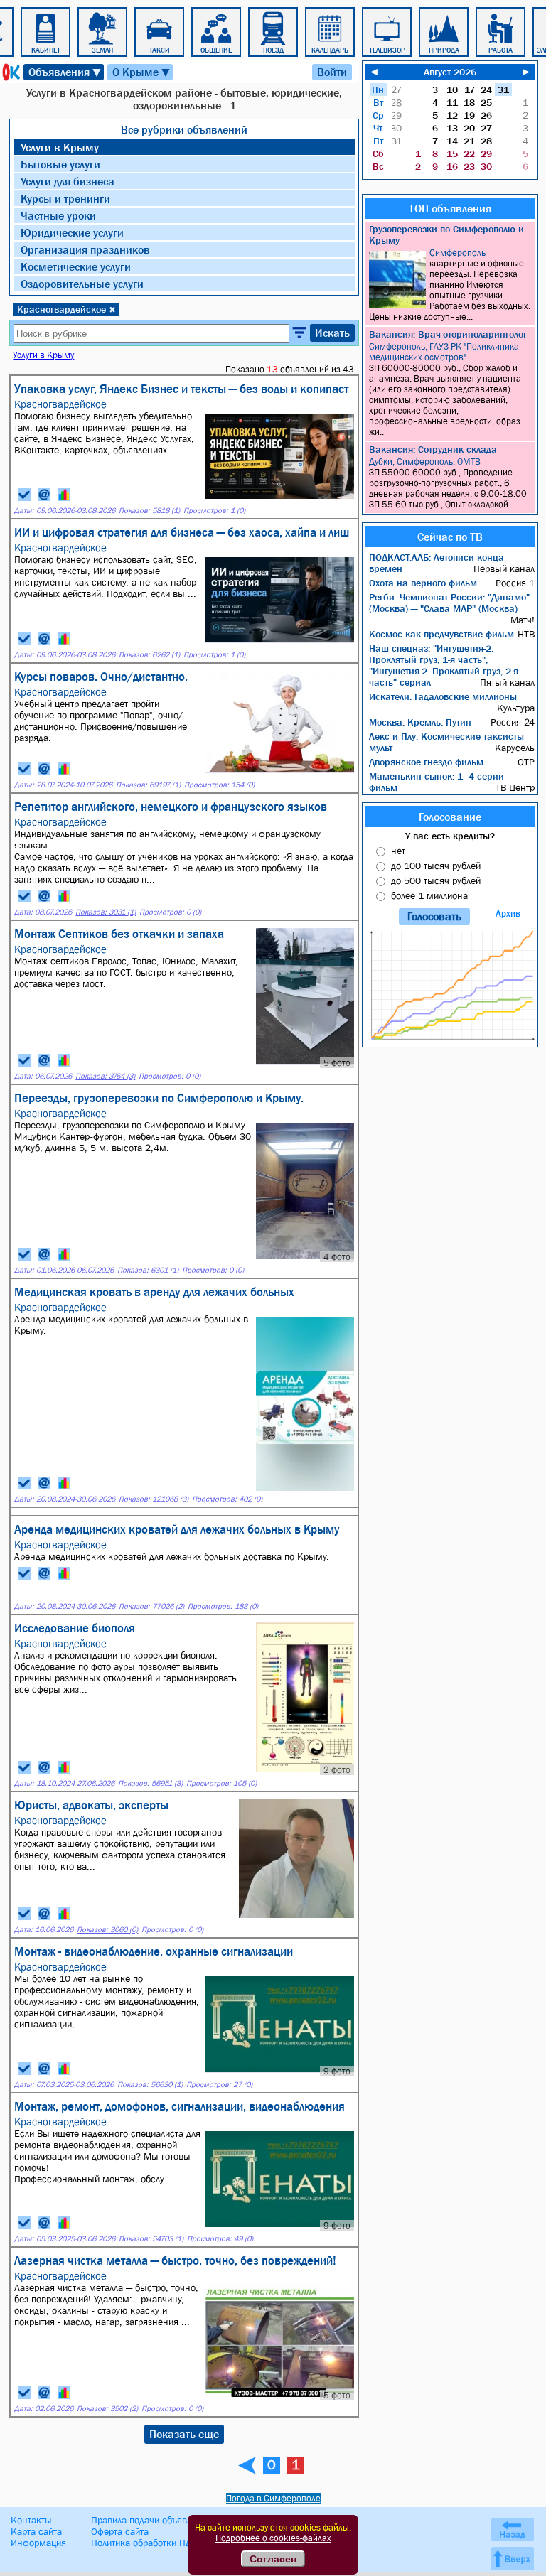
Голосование (450, 817)
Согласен (273, 2559)
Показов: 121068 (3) (154, 1499)
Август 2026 (450, 72)
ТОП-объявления (450, 208)
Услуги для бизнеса (68, 181)
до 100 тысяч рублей (436, 866)
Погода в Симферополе (273, 2498)
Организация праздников (85, 249)
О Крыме (142, 72)
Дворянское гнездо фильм (426, 762)
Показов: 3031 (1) (106, 912)
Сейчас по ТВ (450, 537)
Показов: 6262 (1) (149, 655)
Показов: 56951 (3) (150, 1783)
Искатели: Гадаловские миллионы (443, 696)
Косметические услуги (76, 266)
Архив (508, 914)
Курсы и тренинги (65, 198)
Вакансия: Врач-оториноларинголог (448, 334)
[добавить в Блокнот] (24, 495)
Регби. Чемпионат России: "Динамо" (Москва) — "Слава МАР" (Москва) (449, 603)
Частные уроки (58, 215)
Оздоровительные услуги (82, 284)
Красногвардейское (66, 309)
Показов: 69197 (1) (148, 785)
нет (398, 851)
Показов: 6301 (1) (148, 1270)
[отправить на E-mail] (44, 495)
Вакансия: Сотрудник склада (433, 449)
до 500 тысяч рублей (436, 880)
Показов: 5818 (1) (149, 511)
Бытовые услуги (60, 164)
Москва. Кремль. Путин (420, 722)
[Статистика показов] (64, 495)
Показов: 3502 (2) (107, 2409)
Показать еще (184, 2434)
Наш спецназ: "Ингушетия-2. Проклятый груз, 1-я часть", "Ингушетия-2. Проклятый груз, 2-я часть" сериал (444, 665)
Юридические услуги (72, 232)
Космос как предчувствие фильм (441, 634)
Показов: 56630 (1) (150, 2085)
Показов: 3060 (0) (107, 1930)
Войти (332, 72)
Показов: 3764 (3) (105, 1076)
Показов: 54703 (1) (151, 2239)
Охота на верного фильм (423, 583)
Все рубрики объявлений (184, 129)
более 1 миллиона (429, 895)
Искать (332, 333)
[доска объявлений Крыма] (10, 72)
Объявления (65, 72)
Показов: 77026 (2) (151, 1606)
